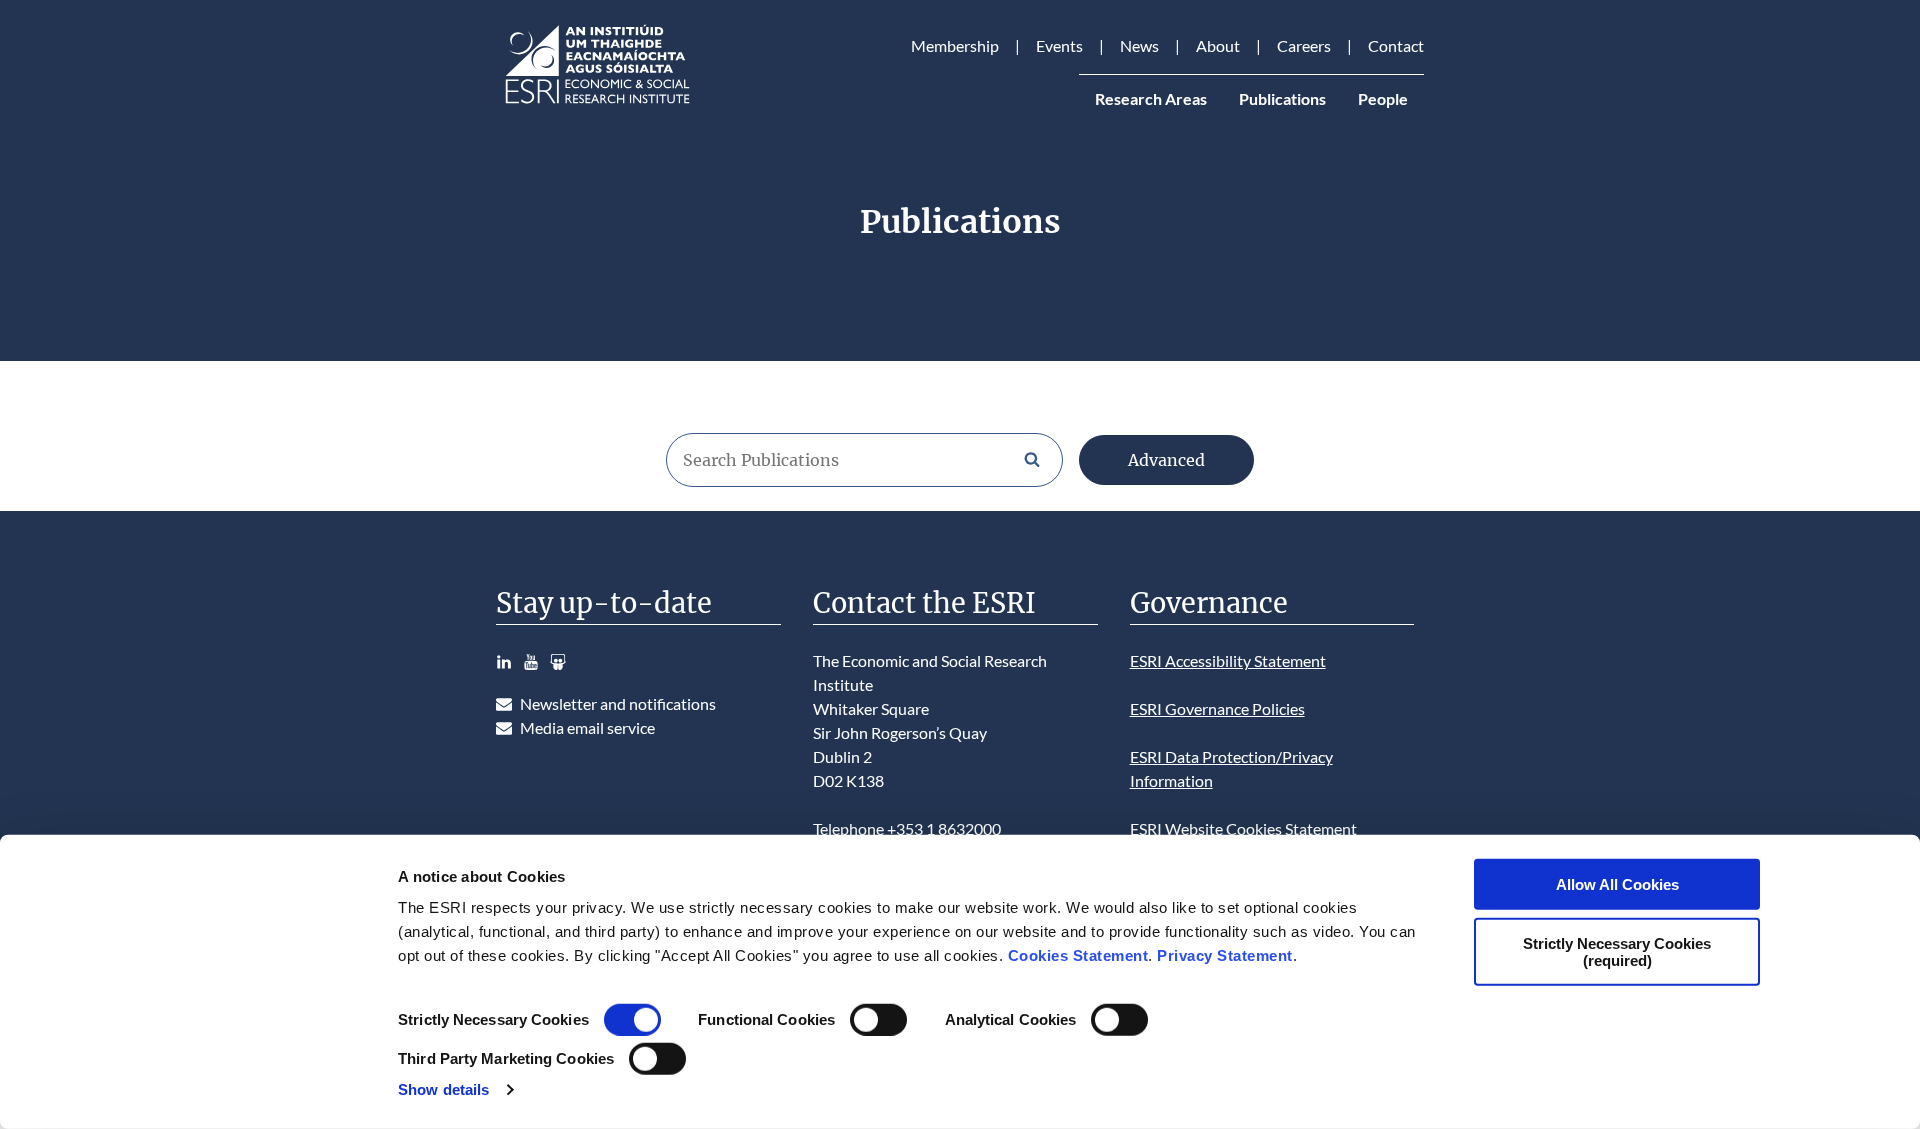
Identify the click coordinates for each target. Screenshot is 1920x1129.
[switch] (878, 1020)
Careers (1304, 45)
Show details (443, 1089)
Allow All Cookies (1617, 884)
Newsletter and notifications (618, 703)
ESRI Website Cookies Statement (1243, 828)
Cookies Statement (1078, 955)
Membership (955, 45)
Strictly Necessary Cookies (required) (1617, 951)
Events (1059, 45)
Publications (1282, 98)
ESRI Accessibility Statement (1228, 660)
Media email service (587, 727)
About (1218, 45)
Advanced (1166, 460)
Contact (1396, 45)
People (1383, 98)
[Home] (596, 103)
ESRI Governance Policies (1217, 708)
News (1139, 45)
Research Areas (1151, 98)
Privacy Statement (1225, 955)
